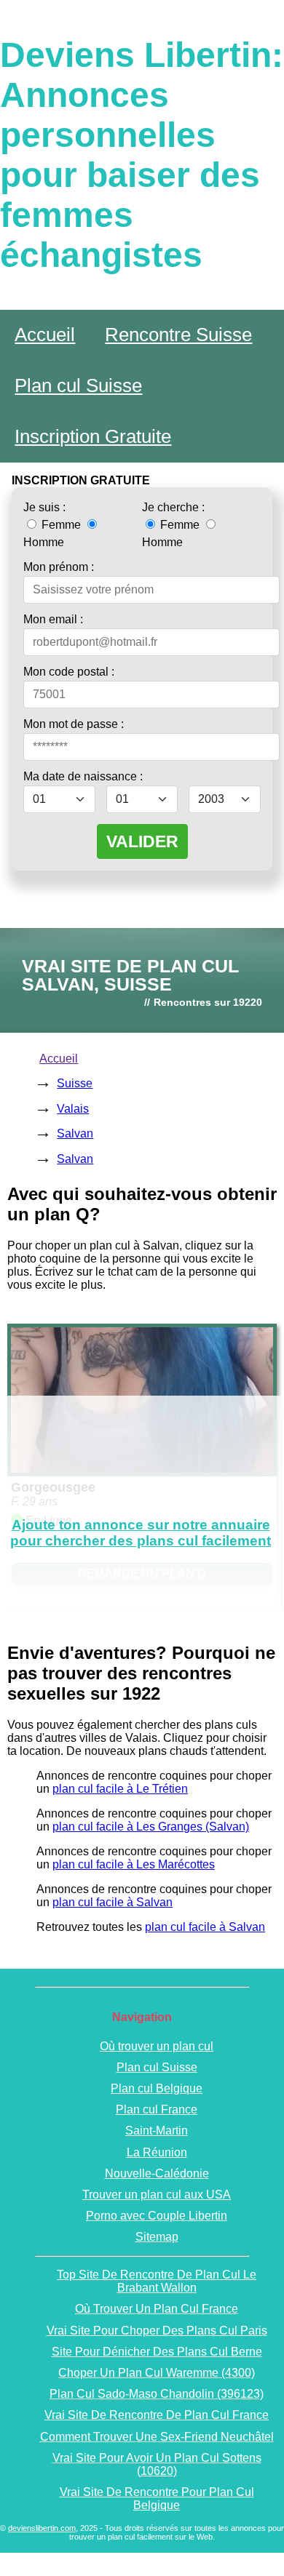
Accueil (45, 335)
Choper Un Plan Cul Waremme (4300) (157, 2373)
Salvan (75, 1133)
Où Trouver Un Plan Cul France (157, 2309)
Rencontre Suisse (178, 335)
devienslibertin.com (42, 2528)
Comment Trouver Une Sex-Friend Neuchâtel (157, 2437)
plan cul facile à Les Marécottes (134, 1864)
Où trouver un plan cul (157, 2046)
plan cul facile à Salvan (113, 1902)
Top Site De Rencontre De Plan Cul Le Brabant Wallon (157, 2281)
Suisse (75, 1083)
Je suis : (44, 507)
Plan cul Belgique (157, 2088)
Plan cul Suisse (78, 385)
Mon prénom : (59, 567)
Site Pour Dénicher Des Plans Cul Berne (157, 2352)
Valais (73, 1109)
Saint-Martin (157, 2131)
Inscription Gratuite (93, 436)
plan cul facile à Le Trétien (120, 1789)
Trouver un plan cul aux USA (157, 2195)
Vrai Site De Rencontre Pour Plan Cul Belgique (157, 2499)
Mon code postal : (69, 672)
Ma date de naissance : (83, 776)
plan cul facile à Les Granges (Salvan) (151, 1827)
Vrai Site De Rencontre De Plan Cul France (157, 2415)
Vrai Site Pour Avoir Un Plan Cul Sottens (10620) (157, 2464)
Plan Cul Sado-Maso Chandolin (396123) (157, 2394)
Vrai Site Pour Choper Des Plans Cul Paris (157, 2331)
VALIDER (142, 841)
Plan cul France (157, 2109)
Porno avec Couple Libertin (157, 2216)
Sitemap (157, 2237)
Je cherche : (173, 507)
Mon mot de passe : (74, 724)
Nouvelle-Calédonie (157, 2173)
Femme (61, 525)
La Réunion (157, 2152)
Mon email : (53, 619)
